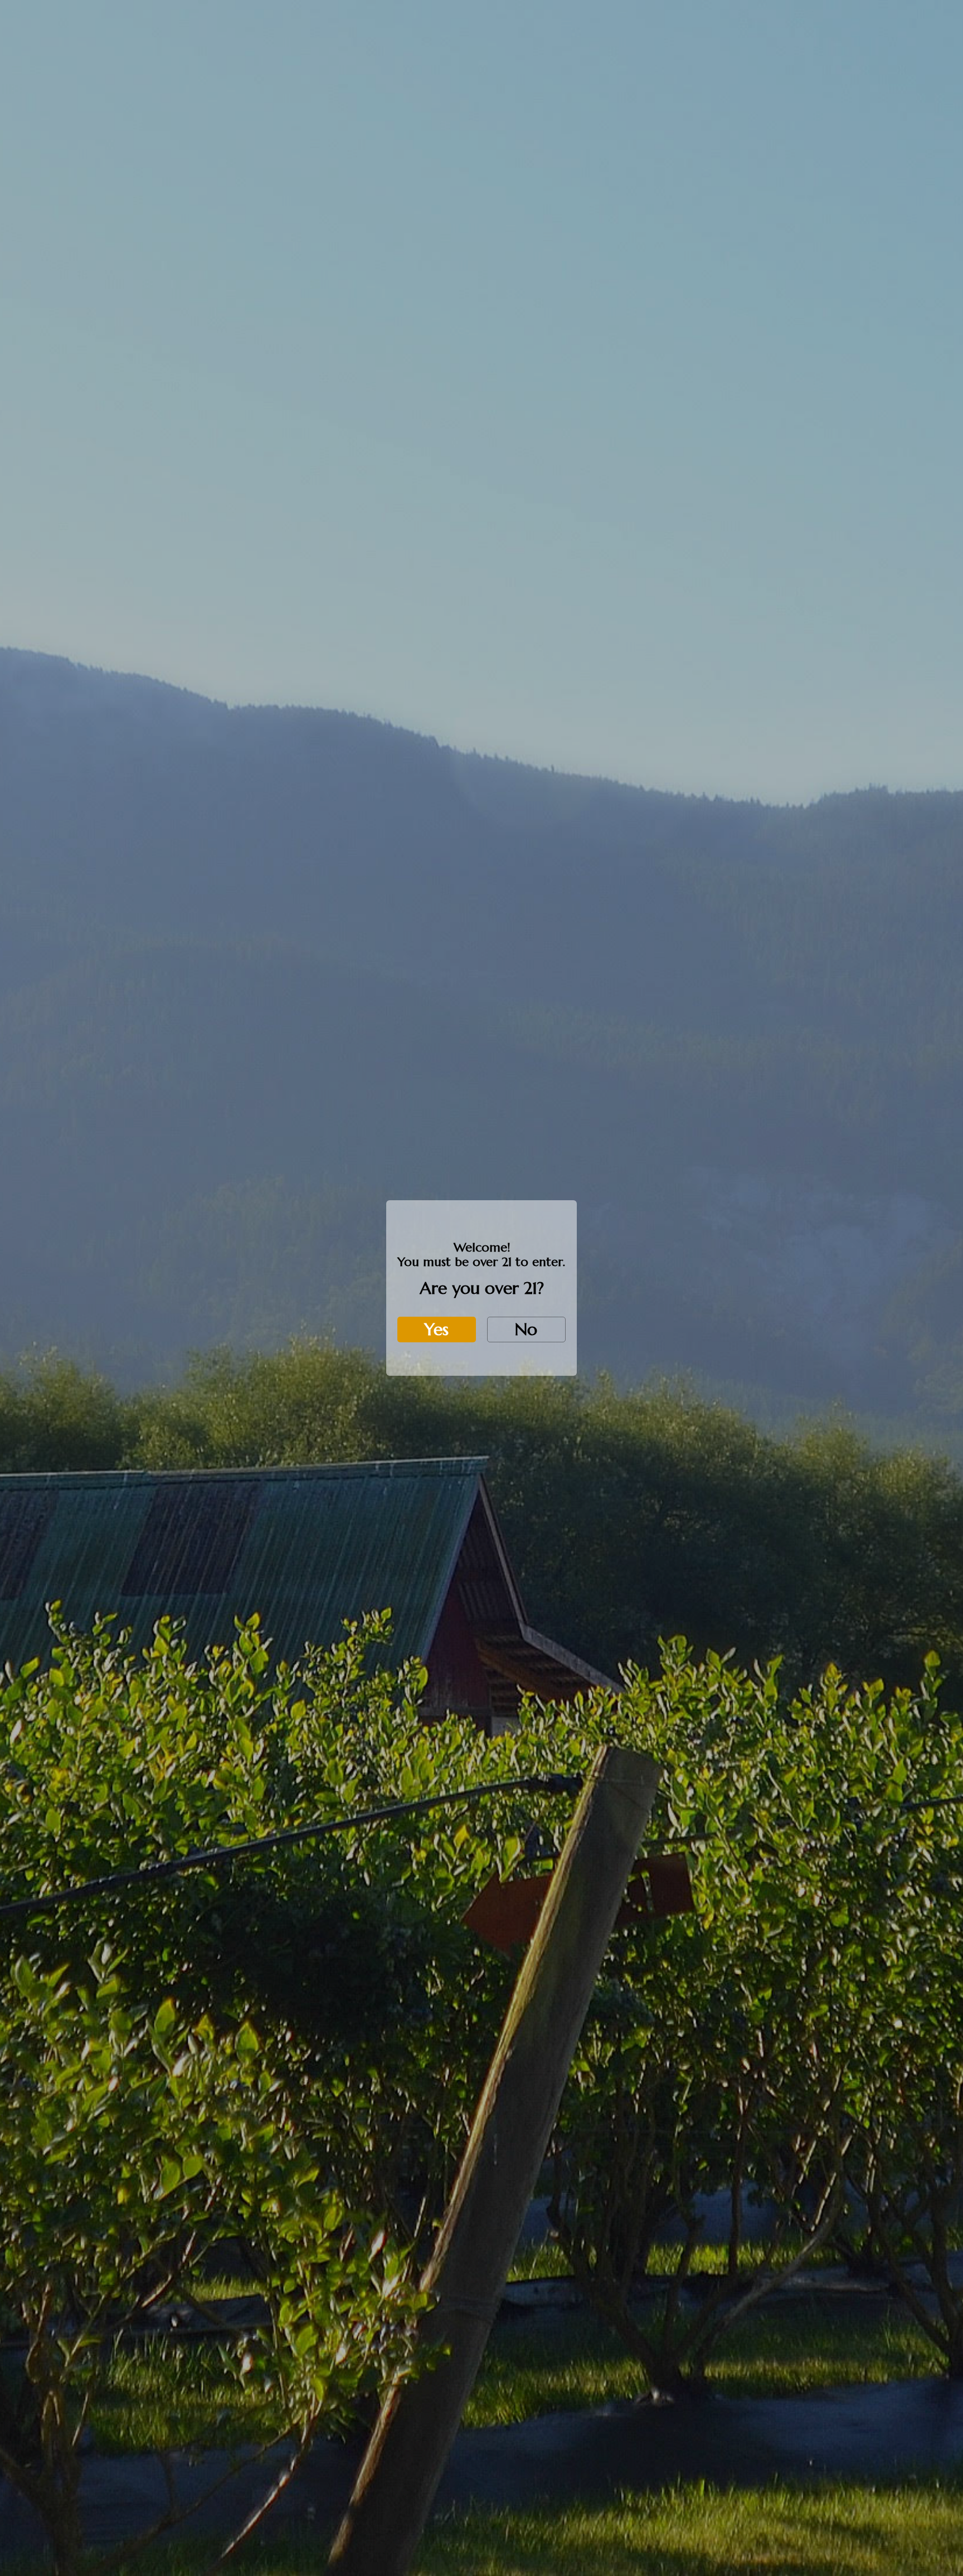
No (526, 1329)
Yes (436, 1329)
